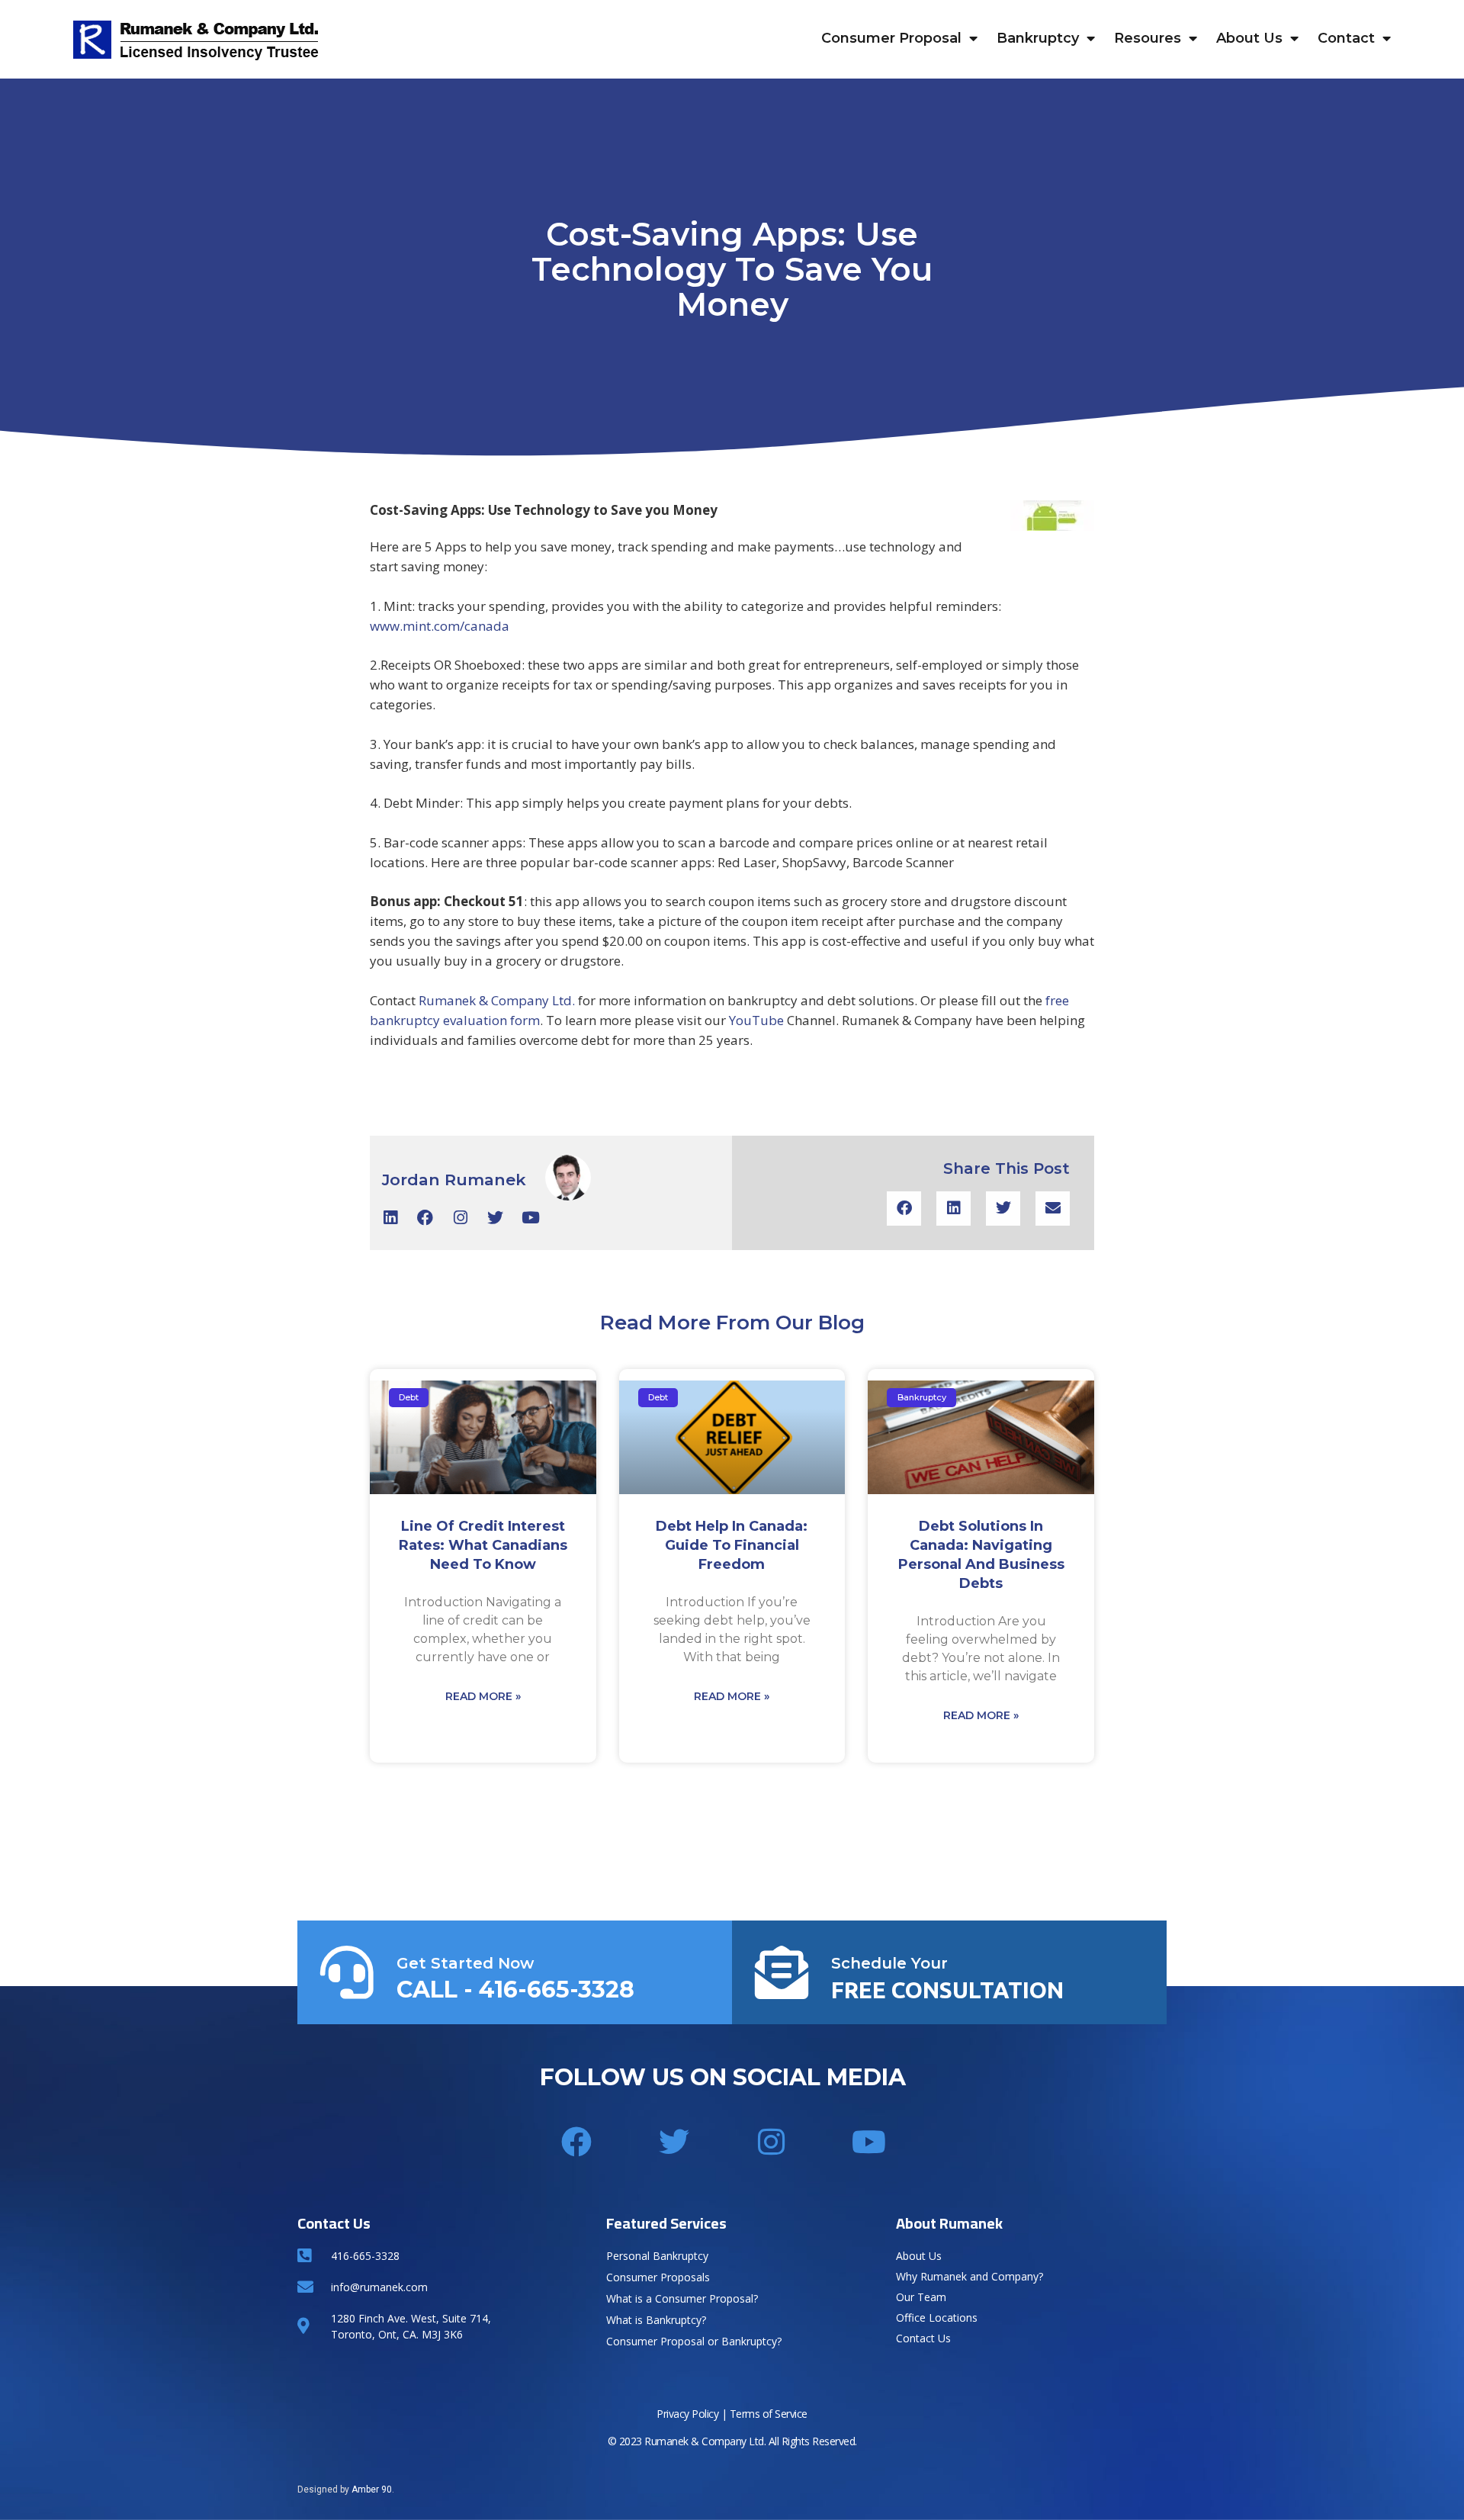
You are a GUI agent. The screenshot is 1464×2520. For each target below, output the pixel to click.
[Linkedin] (390, 1218)
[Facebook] (425, 1218)
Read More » (483, 1696)
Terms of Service (769, 2414)
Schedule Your (889, 1963)
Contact (1346, 38)
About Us (1249, 38)
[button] (904, 1209)
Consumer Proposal (891, 38)
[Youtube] (530, 1218)
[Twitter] (495, 1218)
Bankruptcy (1038, 38)
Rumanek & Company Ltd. (497, 1000)
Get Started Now (465, 1963)
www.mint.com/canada (440, 626)
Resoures (1148, 38)
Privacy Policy (687, 2414)
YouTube (756, 1020)
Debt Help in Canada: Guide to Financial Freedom (732, 1545)
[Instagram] (460, 1218)
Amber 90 (372, 2489)
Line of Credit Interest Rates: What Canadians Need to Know (483, 1545)
